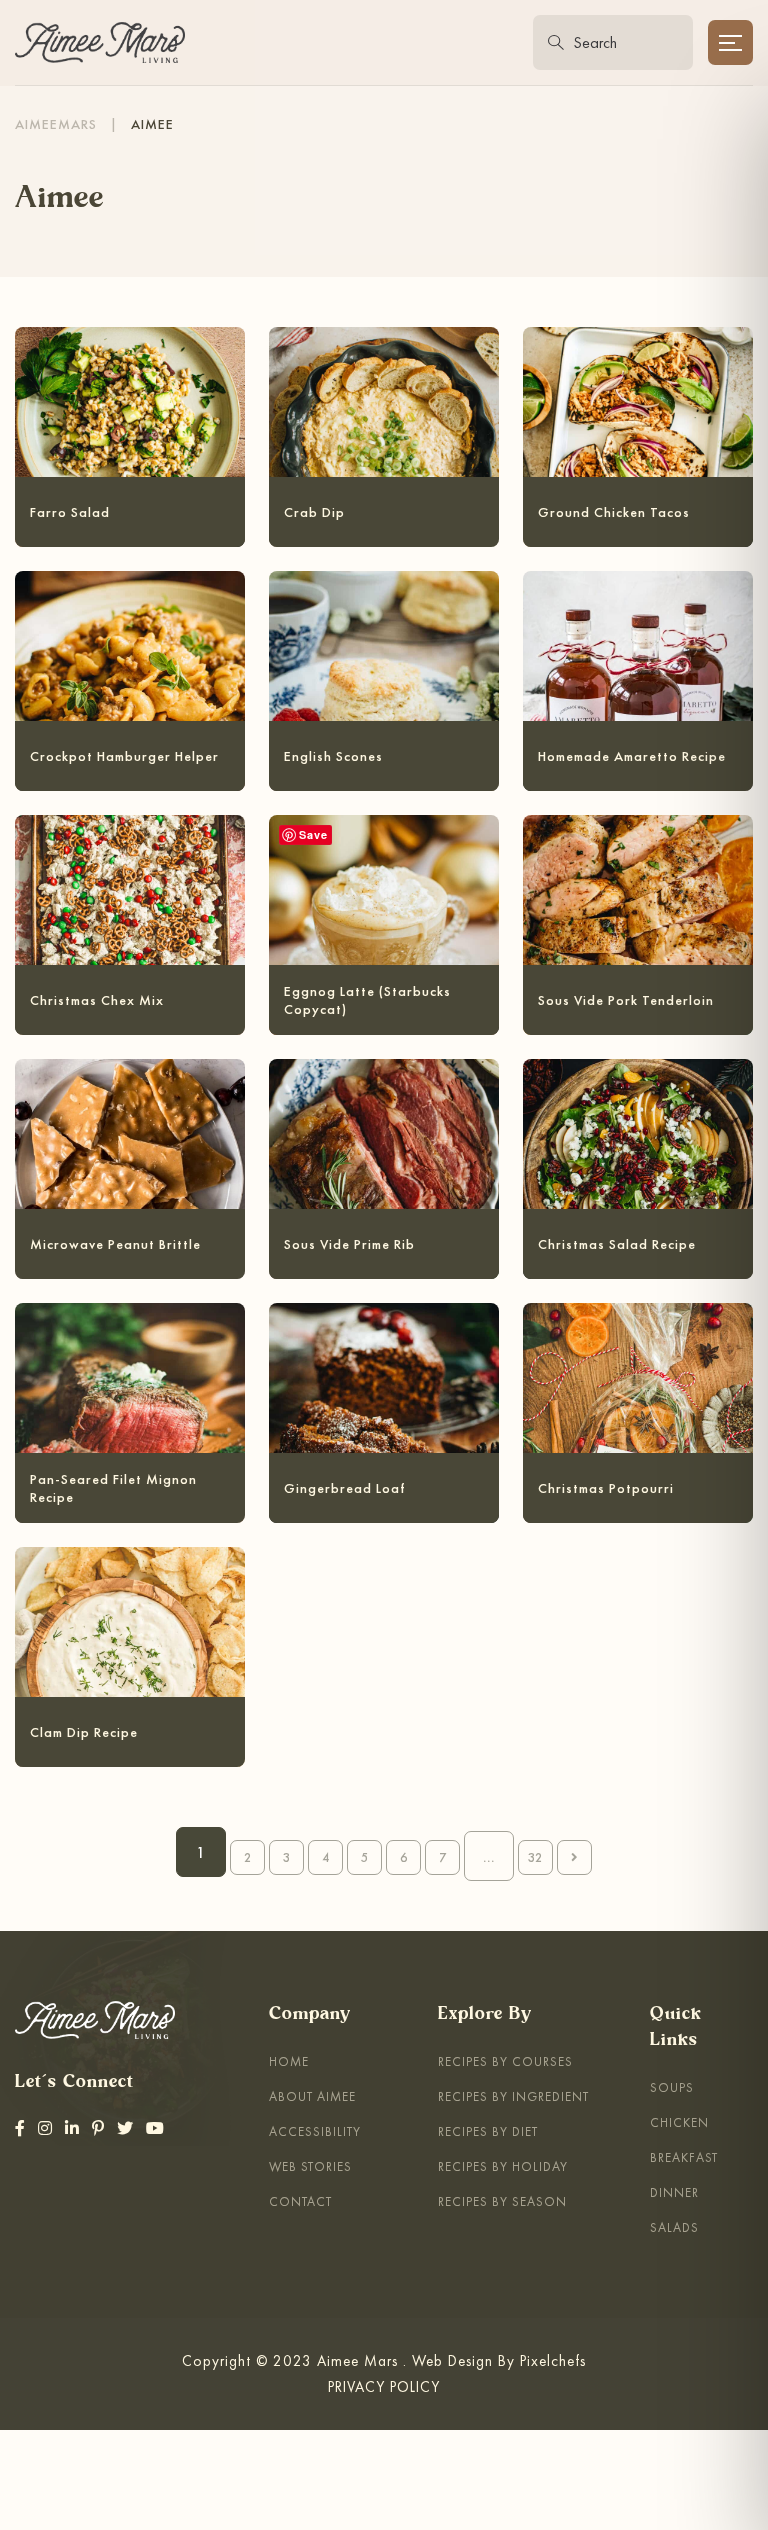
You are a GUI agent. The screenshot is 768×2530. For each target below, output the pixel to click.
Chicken (679, 2122)
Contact (300, 2201)
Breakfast (684, 2157)
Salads (674, 2227)
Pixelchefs (553, 2360)
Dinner (674, 2192)
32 (535, 1857)
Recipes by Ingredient (513, 2096)
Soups (672, 2087)
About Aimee (312, 2096)
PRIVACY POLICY (384, 2386)
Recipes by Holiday (503, 2166)
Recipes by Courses (505, 2061)
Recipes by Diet (488, 2131)
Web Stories (310, 2166)
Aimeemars (56, 124)
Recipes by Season (502, 2201)
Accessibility (315, 2131)
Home (289, 2061)
